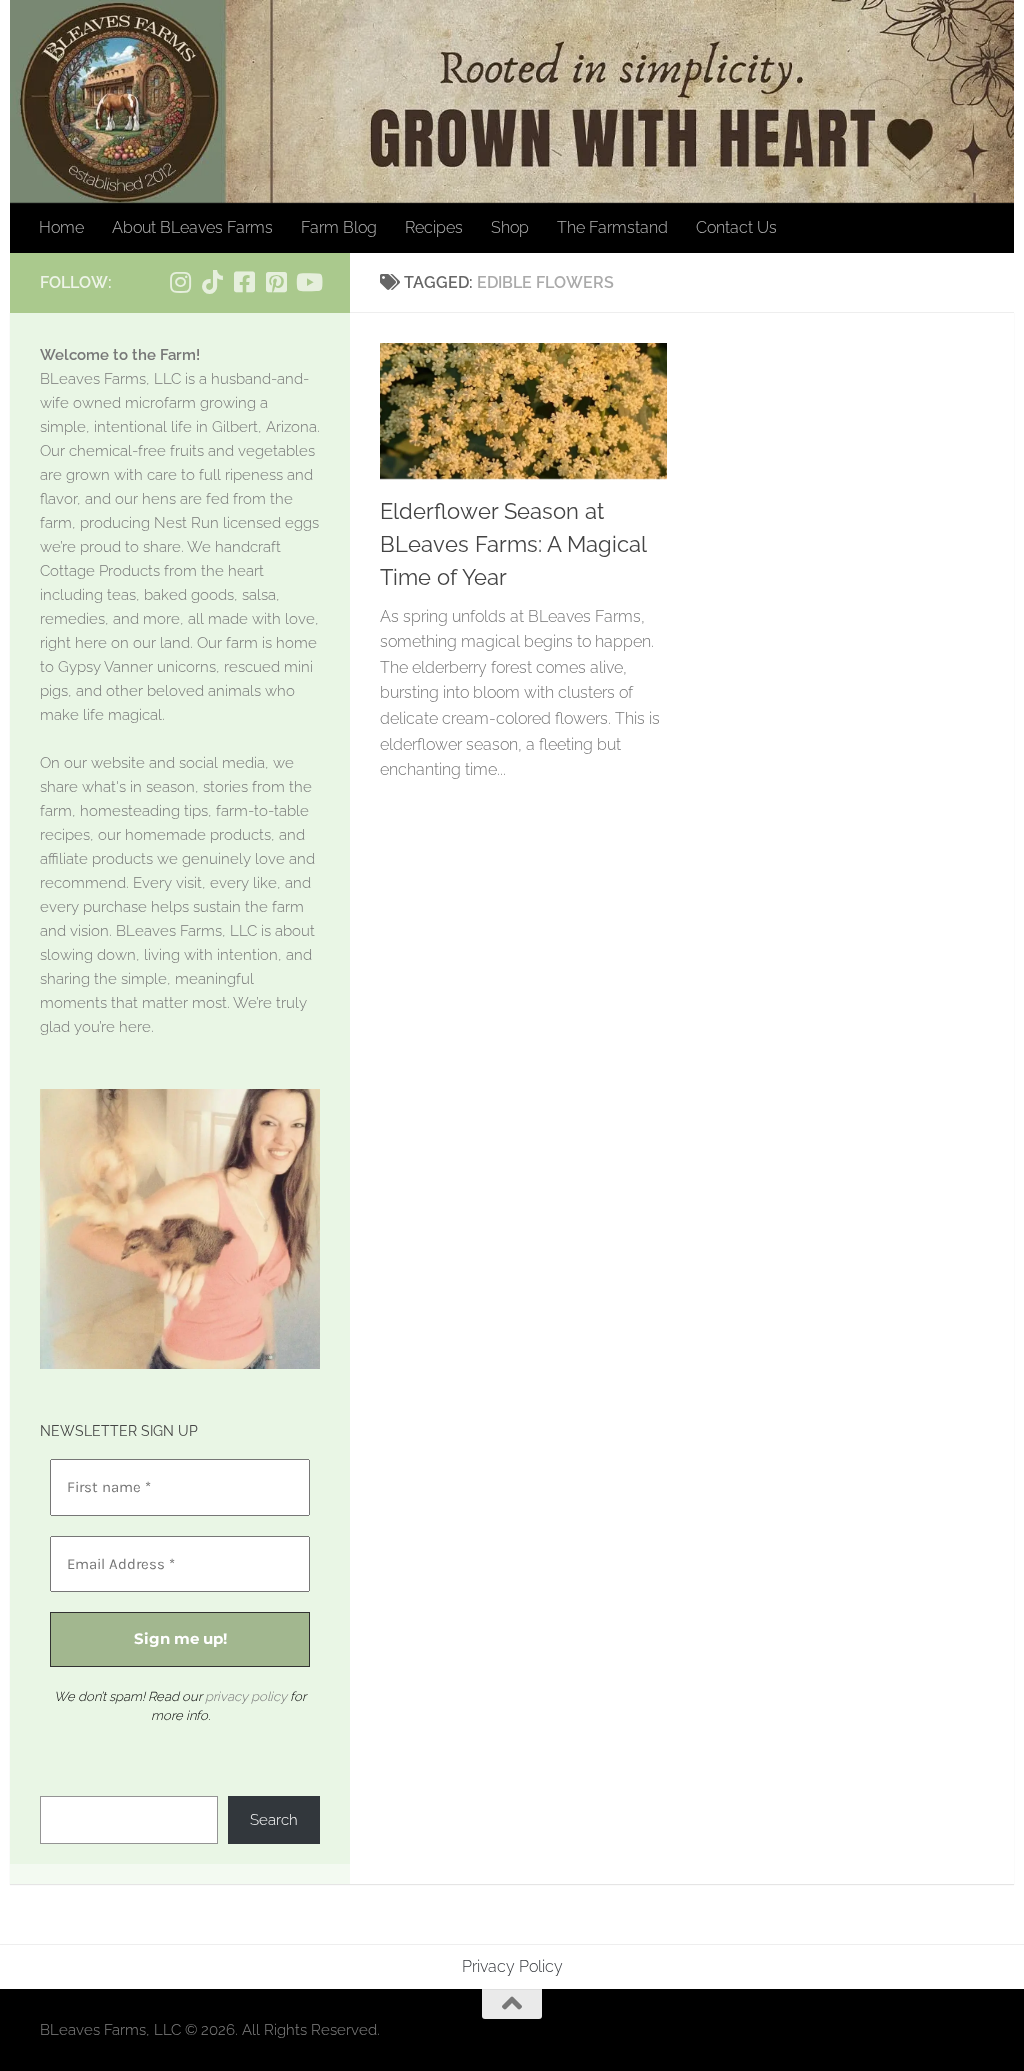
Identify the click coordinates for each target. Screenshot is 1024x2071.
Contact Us (736, 227)
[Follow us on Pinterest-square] (276, 282)
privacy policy (246, 1696)
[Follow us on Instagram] (180, 282)
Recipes (434, 227)
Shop (510, 227)
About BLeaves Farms (192, 227)
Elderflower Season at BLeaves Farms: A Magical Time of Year (513, 544)
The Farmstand (612, 227)
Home (61, 227)
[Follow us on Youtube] (308, 282)
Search (274, 1820)
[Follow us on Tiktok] (212, 282)
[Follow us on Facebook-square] (244, 282)
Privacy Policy (512, 1966)
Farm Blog (339, 227)
